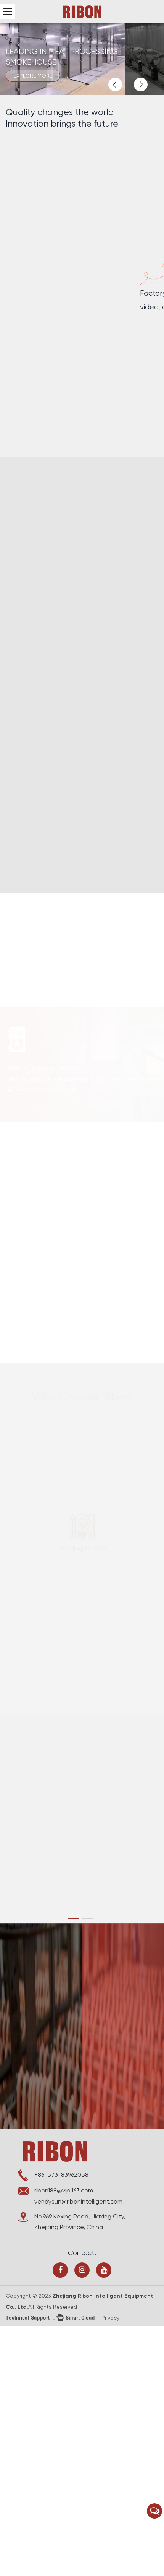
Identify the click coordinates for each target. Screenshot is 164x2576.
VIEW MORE (36, 991)
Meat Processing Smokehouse (54, 944)
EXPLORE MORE (45, 76)
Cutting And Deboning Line (50, 1181)
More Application (34, 1321)
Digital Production (52, 696)
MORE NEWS (33, 1774)
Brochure (26, 1995)
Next (141, 85)
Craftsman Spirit (48, 822)
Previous (115, 85)
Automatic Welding (54, 581)
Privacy (110, 2318)
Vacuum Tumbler (34, 1062)
